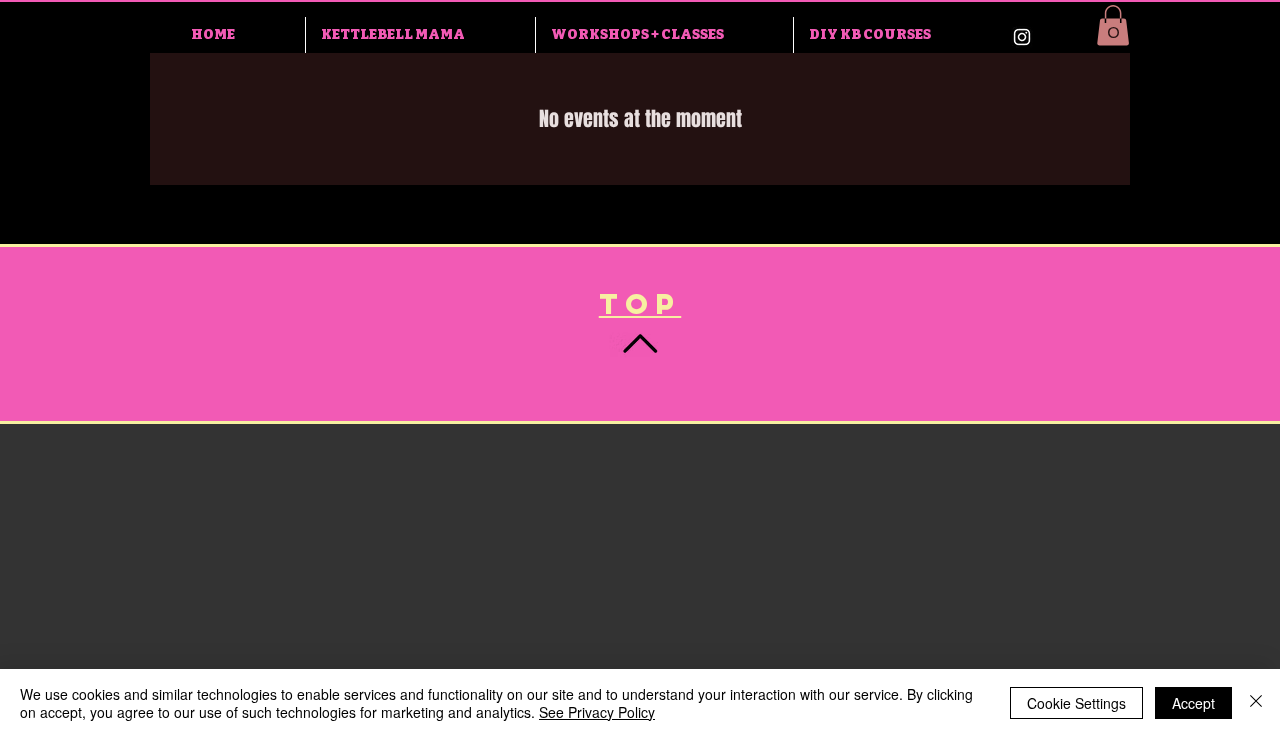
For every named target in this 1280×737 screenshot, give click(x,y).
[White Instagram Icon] (1022, 37)
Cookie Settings (1076, 703)
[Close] (1256, 703)
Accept (1193, 703)
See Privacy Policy (597, 712)
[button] (1113, 25)
